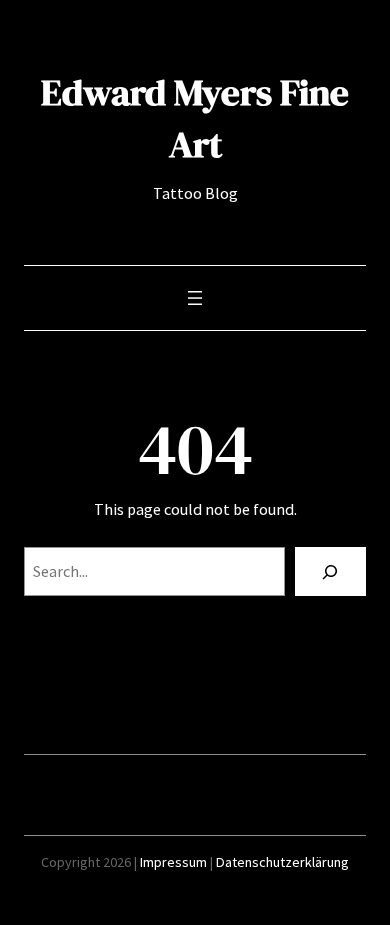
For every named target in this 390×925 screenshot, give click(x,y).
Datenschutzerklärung (282, 862)
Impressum (173, 862)
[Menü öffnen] (195, 298)
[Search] (330, 572)
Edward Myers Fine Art (195, 118)
